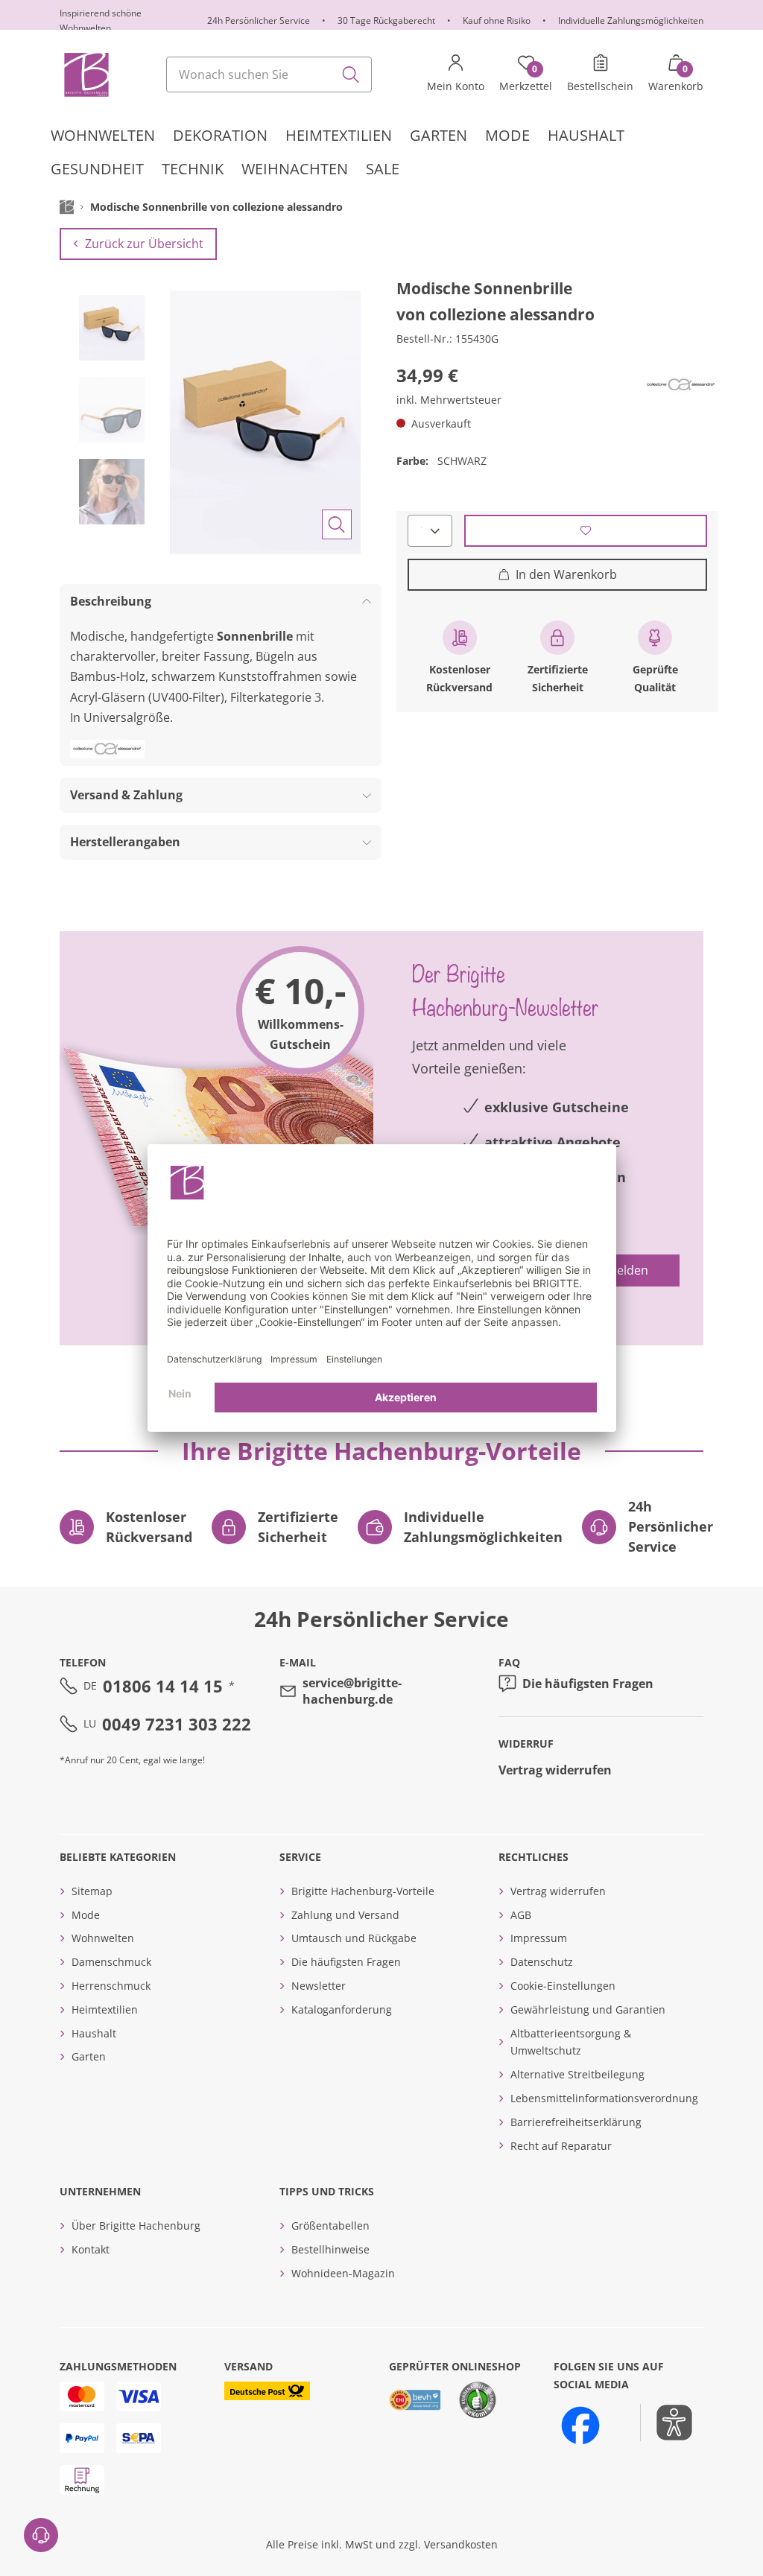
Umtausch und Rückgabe (354, 1938)
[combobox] (269, 74)
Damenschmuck (111, 1962)
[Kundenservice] (41, 2535)
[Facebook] (580, 2426)
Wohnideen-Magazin (343, 2273)
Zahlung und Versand (345, 1915)
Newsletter (319, 1986)
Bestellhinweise (330, 2249)
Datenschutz (542, 1962)
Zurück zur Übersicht (144, 244)
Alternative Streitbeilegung (577, 2074)
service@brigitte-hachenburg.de (352, 1691)
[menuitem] (103, 136)
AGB (521, 1915)
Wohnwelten (103, 1938)
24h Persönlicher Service (259, 20)
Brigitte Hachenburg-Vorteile (363, 1891)
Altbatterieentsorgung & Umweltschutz (571, 2042)
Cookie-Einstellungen (563, 1986)
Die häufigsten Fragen (588, 1684)
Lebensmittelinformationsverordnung (604, 2098)
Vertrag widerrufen (555, 1770)
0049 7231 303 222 (177, 1724)
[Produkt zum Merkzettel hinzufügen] (586, 531)
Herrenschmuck (111, 1986)
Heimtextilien (105, 2009)
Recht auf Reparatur (561, 2146)
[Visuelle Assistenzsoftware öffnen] (667, 2423)
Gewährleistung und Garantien (588, 2009)
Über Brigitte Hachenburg (136, 2226)
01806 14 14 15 (163, 1686)
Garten (89, 2056)
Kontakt (91, 2249)
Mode (86, 1915)
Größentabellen (330, 2226)
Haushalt (94, 2033)
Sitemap (92, 1891)
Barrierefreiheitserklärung (576, 2122)
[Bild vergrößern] (337, 524)
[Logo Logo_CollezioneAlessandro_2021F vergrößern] (681, 385)
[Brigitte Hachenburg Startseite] (85, 74)
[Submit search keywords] (351, 74)
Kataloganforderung (342, 2009)
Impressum (539, 1938)
